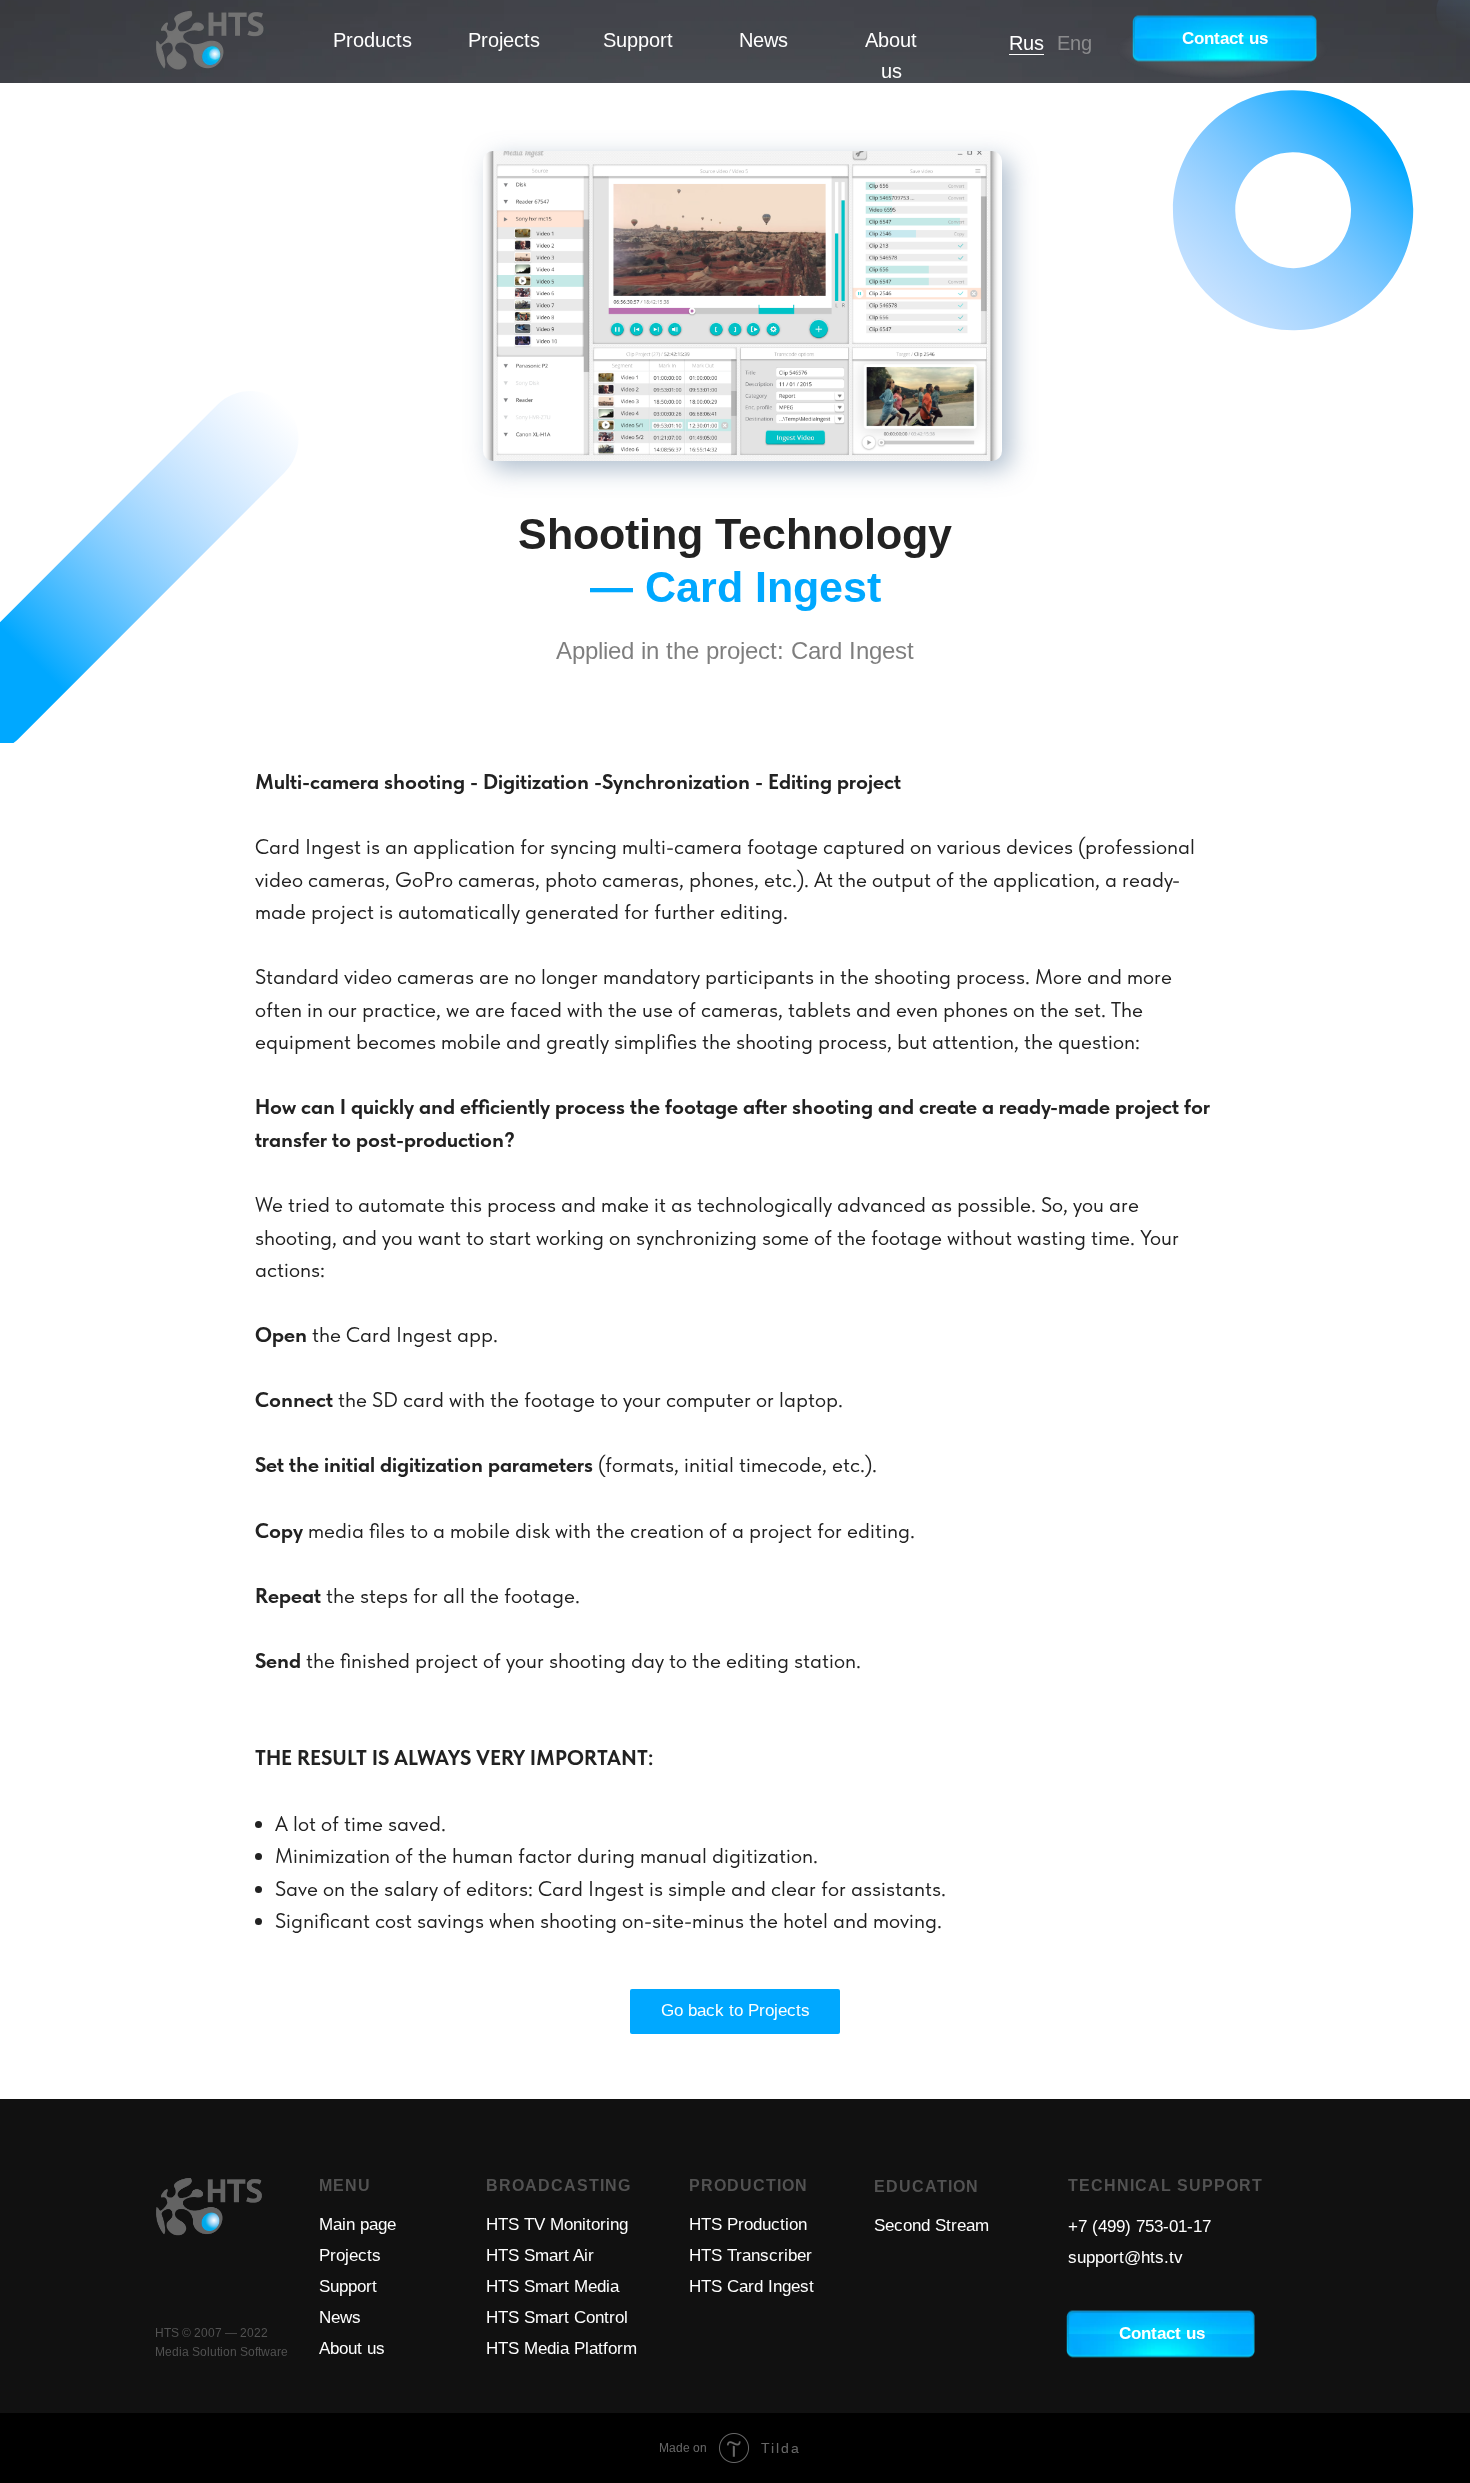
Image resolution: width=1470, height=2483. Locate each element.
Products (372, 40)
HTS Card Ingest (751, 2286)
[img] (210, 40)
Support (638, 40)
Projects (504, 40)
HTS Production (748, 2224)
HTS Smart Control (557, 2317)
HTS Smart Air (540, 2255)
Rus (1026, 43)
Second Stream (931, 2225)
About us (352, 2348)
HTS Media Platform (561, 2348)
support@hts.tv (1125, 2257)
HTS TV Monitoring (557, 2224)
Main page (357, 2224)
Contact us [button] (1225, 38)
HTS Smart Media (552, 2286)
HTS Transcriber (750, 2255)
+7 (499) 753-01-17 (1139, 2226)
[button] (1162, 2333)
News (763, 40)
